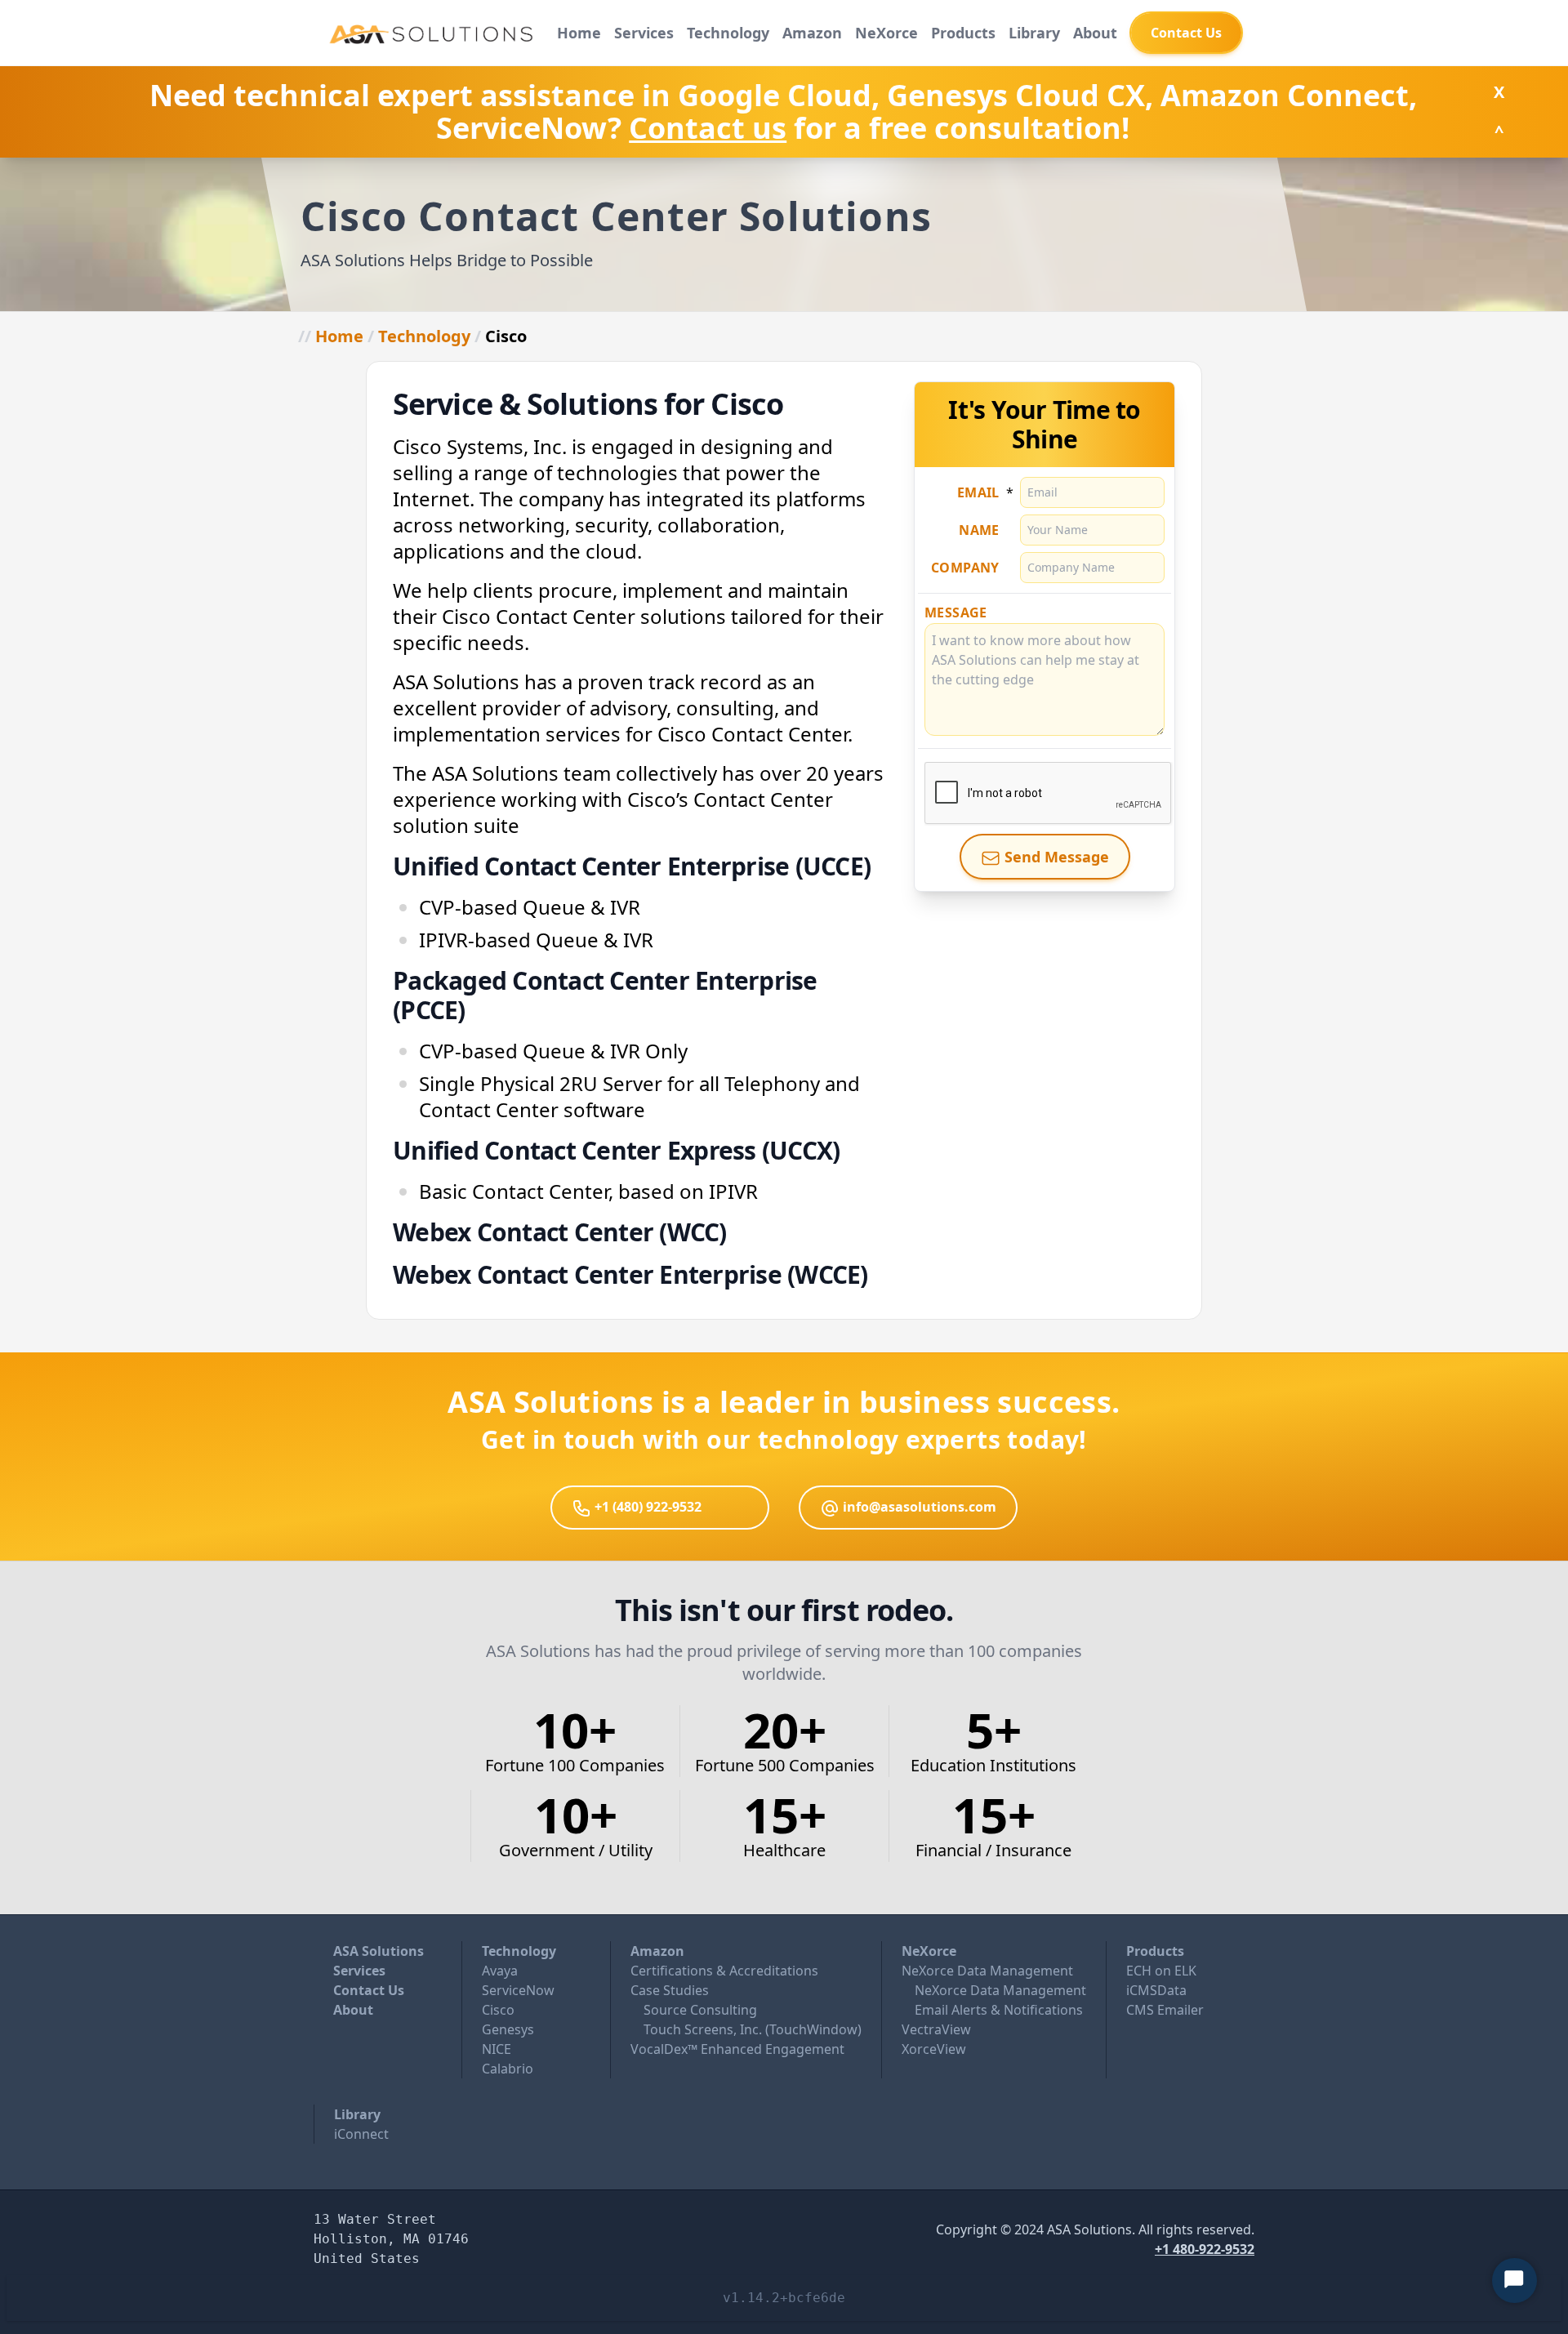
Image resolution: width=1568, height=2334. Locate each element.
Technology (728, 33)
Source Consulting (700, 2010)
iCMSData (1156, 1990)
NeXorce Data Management (987, 1971)
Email (978, 492)
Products (963, 33)
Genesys (508, 2029)
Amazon (812, 33)
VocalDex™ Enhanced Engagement (737, 2049)
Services (644, 33)
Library (1034, 33)
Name (979, 530)
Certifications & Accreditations (724, 1971)
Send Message (1055, 857)
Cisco (498, 2010)
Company (965, 568)
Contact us (708, 128)
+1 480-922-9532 (1205, 2249)
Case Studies (670, 1990)
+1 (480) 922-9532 (646, 1507)
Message (956, 612)
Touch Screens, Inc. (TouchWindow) (753, 2029)
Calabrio (508, 2069)
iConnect (361, 2134)
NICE (497, 2049)
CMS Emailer (1165, 2010)
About (1095, 33)
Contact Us (369, 1990)
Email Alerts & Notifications (999, 2010)
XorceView (934, 2049)
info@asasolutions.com (918, 1507)
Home (579, 33)
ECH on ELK (1161, 1971)
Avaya (500, 1971)
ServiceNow (518, 1990)
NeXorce (886, 33)
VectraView (936, 2029)
